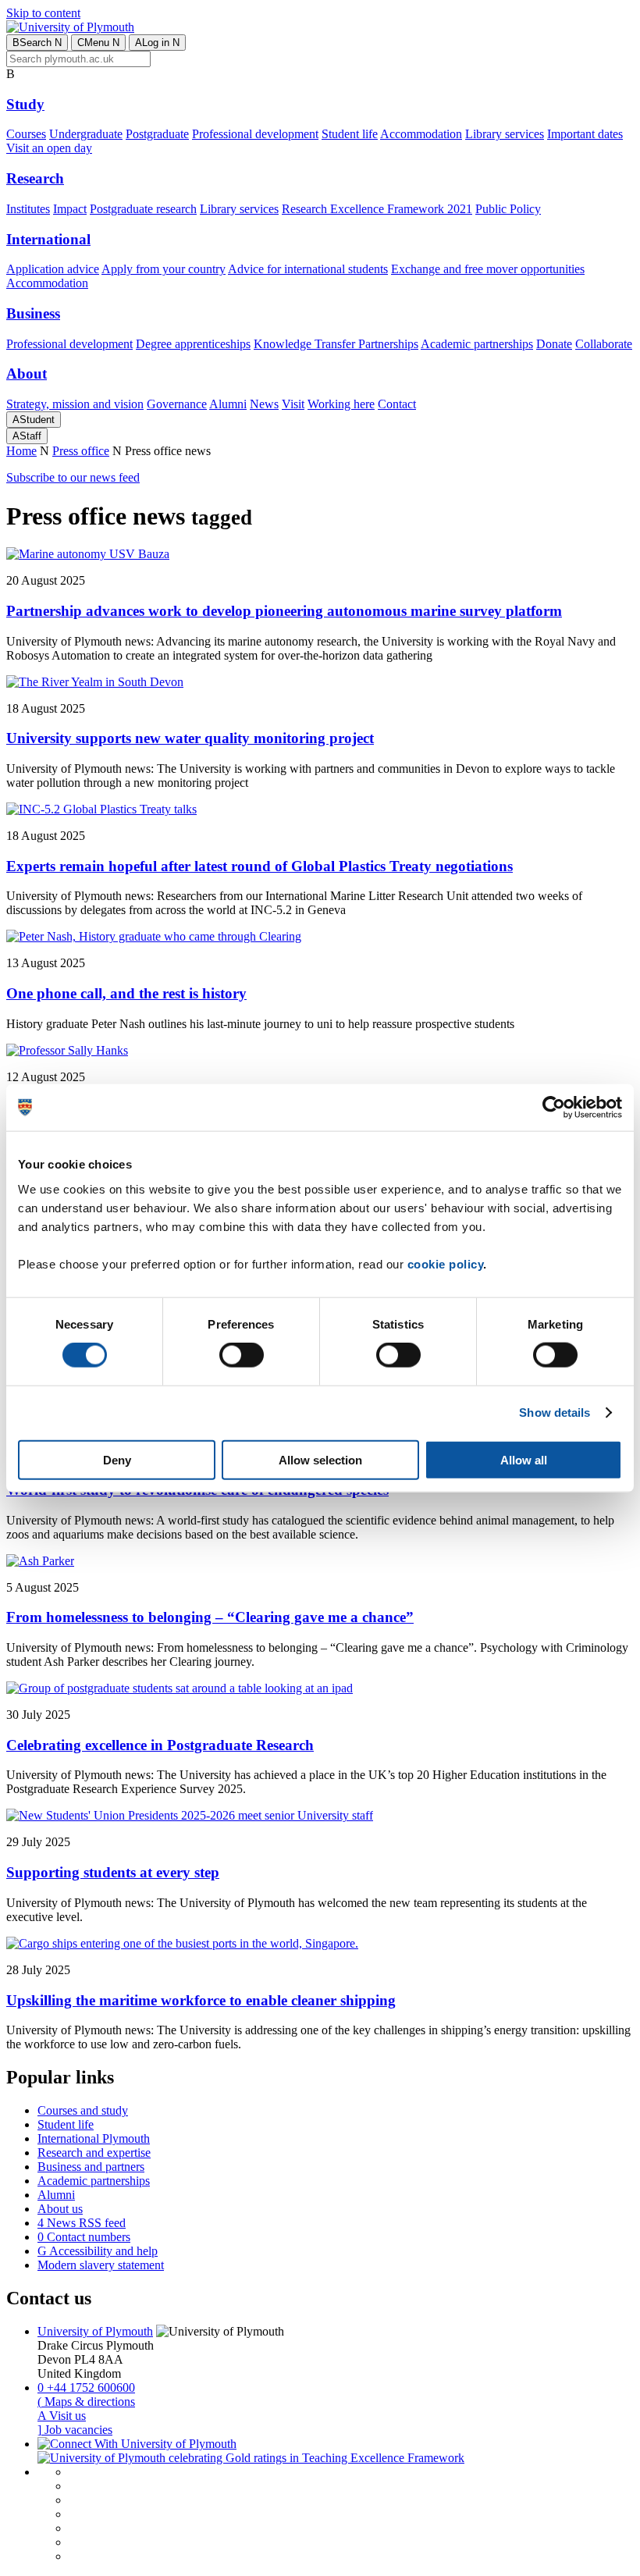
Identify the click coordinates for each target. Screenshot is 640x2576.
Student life (350, 134)
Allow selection (320, 1459)
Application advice (53, 269)
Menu (98, 43)
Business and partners (91, 2167)
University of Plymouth (95, 2331)
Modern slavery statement (101, 2265)
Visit (293, 404)
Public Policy (508, 209)
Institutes (28, 209)
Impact (70, 209)
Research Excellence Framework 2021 (377, 209)
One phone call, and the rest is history (126, 993)
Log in (157, 43)
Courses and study (83, 2110)
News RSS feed (82, 2223)
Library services (505, 134)
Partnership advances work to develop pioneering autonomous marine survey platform (284, 611)
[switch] (242, 1355)
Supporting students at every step (113, 1872)
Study (25, 104)
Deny (117, 1459)
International (48, 239)
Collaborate (604, 344)
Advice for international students (308, 269)
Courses (26, 134)
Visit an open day (49, 148)
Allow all (524, 1459)
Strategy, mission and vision (75, 404)
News (264, 404)
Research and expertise (94, 2153)
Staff (27, 436)
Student (34, 420)
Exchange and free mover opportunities (488, 269)
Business (33, 313)
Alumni (228, 404)
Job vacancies (75, 2430)
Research (35, 178)
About (27, 374)
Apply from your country (164, 269)
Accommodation (421, 134)
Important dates (585, 134)
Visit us (62, 2416)
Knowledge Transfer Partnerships (336, 344)
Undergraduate (86, 134)
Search (37, 43)
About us (60, 2209)
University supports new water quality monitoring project (190, 738)
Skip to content (43, 13)
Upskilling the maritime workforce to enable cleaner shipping (201, 2000)
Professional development (255, 134)
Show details (555, 1413)
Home (21, 451)
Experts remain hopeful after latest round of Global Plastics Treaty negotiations (260, 866)
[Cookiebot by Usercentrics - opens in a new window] (554, 1108)
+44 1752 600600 (86, 2387)
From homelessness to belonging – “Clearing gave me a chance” (210, 1617)
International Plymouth (94, 2138)
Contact (397, 404)
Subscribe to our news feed (73, 477)
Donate (554, 344)
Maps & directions (86, 2402)
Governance (177, 404)
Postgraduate (157, 134)
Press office (81, 451)
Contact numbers (84, 2237)
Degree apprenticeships (193, 344)
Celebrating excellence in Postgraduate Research (160, 1745)
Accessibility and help (98, 2251)
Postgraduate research (143, 209)
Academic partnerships (477, 344)
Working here (341, 404)
